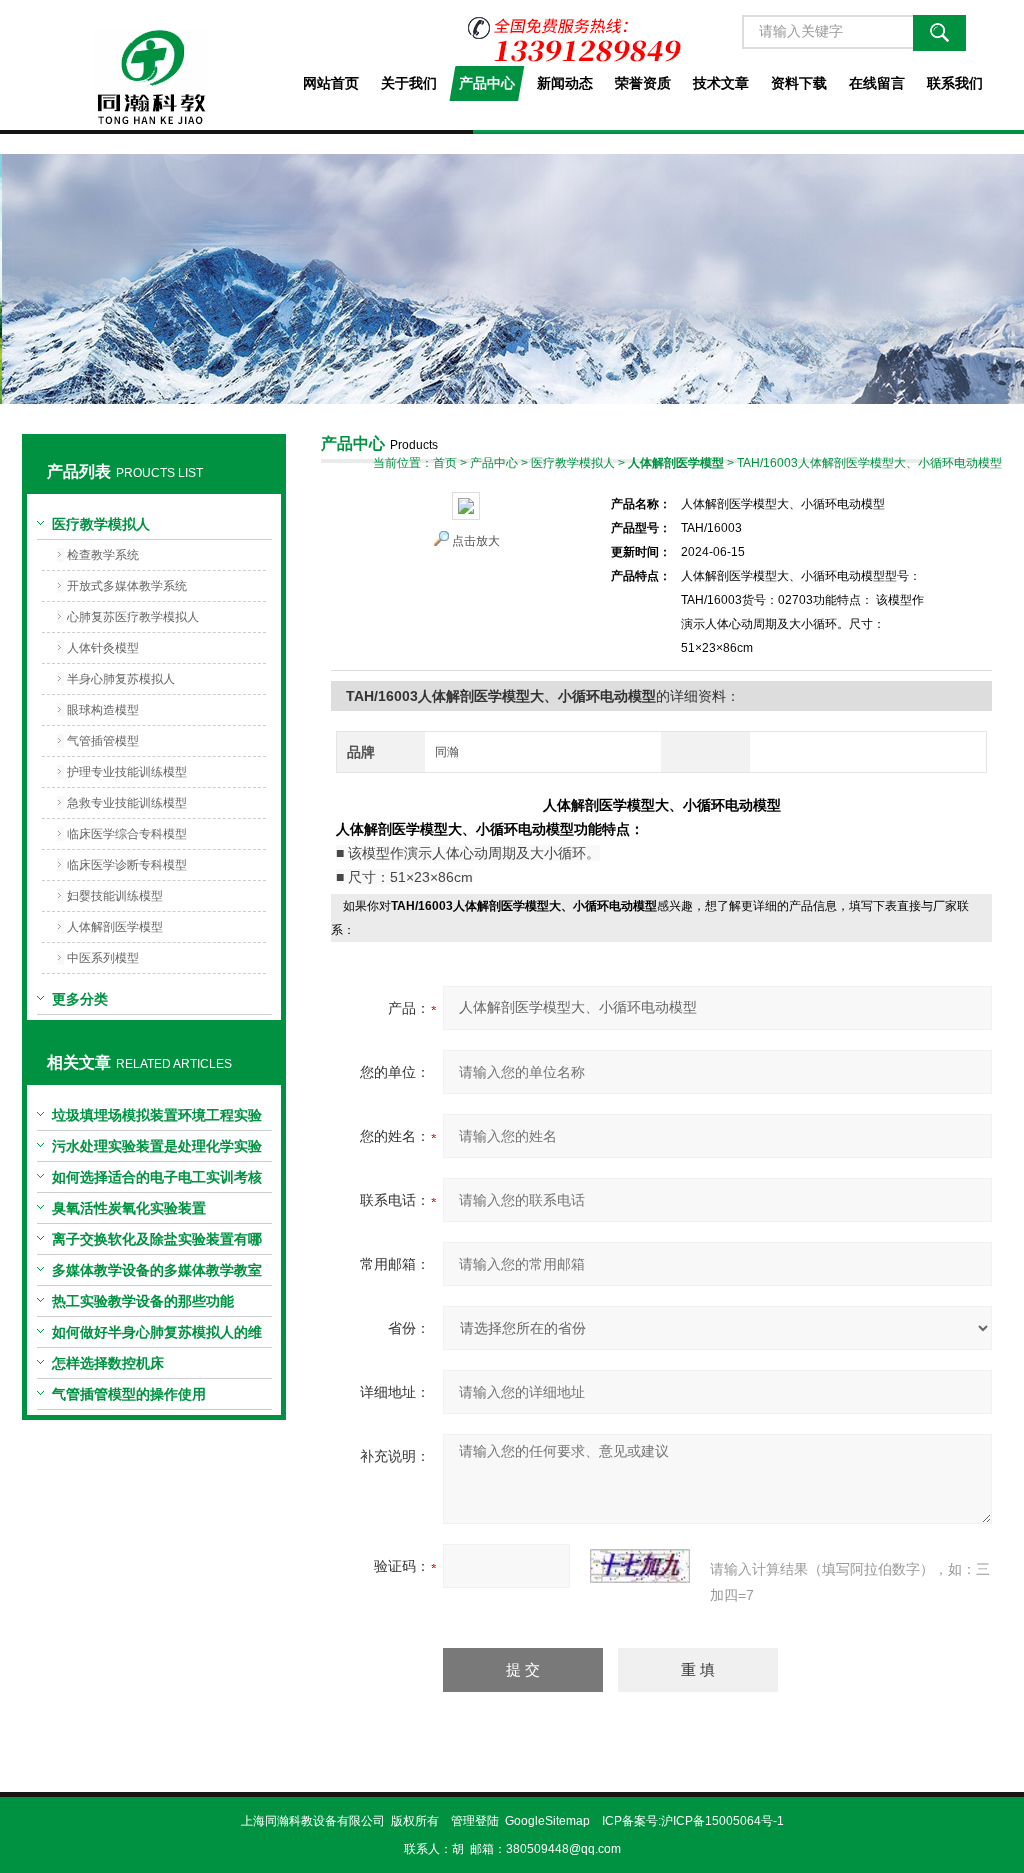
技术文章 (721, 83)
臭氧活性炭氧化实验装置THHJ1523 (129, 1212)
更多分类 (80, 999)
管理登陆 (475, 1821)
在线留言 (877, 83)
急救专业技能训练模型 (127, 803)
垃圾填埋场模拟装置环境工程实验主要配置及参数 (157, 1119)
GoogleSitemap (547, 1821)
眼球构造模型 (103, 710)
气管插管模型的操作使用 (129, 1394)
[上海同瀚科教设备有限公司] (153, 62)
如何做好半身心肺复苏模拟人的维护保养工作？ (157, 1336)
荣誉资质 (643, 83)
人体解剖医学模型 (115, 927)
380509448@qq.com (563, 1849)
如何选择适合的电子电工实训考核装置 (157, 1181)
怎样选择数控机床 (108, 1363)
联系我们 (955, 83)
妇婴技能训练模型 (115, 896)
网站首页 (331, 83)
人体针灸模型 (103, 648)
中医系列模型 (103, 958)
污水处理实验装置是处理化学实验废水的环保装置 (157, 1150)
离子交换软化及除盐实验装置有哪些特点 (157, 1243)
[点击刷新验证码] (640, 1566)
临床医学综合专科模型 (127, 834)
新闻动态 (565, 83)
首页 (445, 463)
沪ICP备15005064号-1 (722, 1821)
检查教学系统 (103, 555)
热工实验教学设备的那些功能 (143, 1301)
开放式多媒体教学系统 (127, 586)
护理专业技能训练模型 (127, 772)
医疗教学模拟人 (101, 524)
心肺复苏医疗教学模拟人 (133, 617)
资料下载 (799, 83)
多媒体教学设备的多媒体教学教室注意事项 (157, 1274)
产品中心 (487, 83)
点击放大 (476, 541)
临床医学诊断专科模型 (127, 865)
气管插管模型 (103, 741)
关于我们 (409, 83)
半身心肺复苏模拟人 (121, 679)
